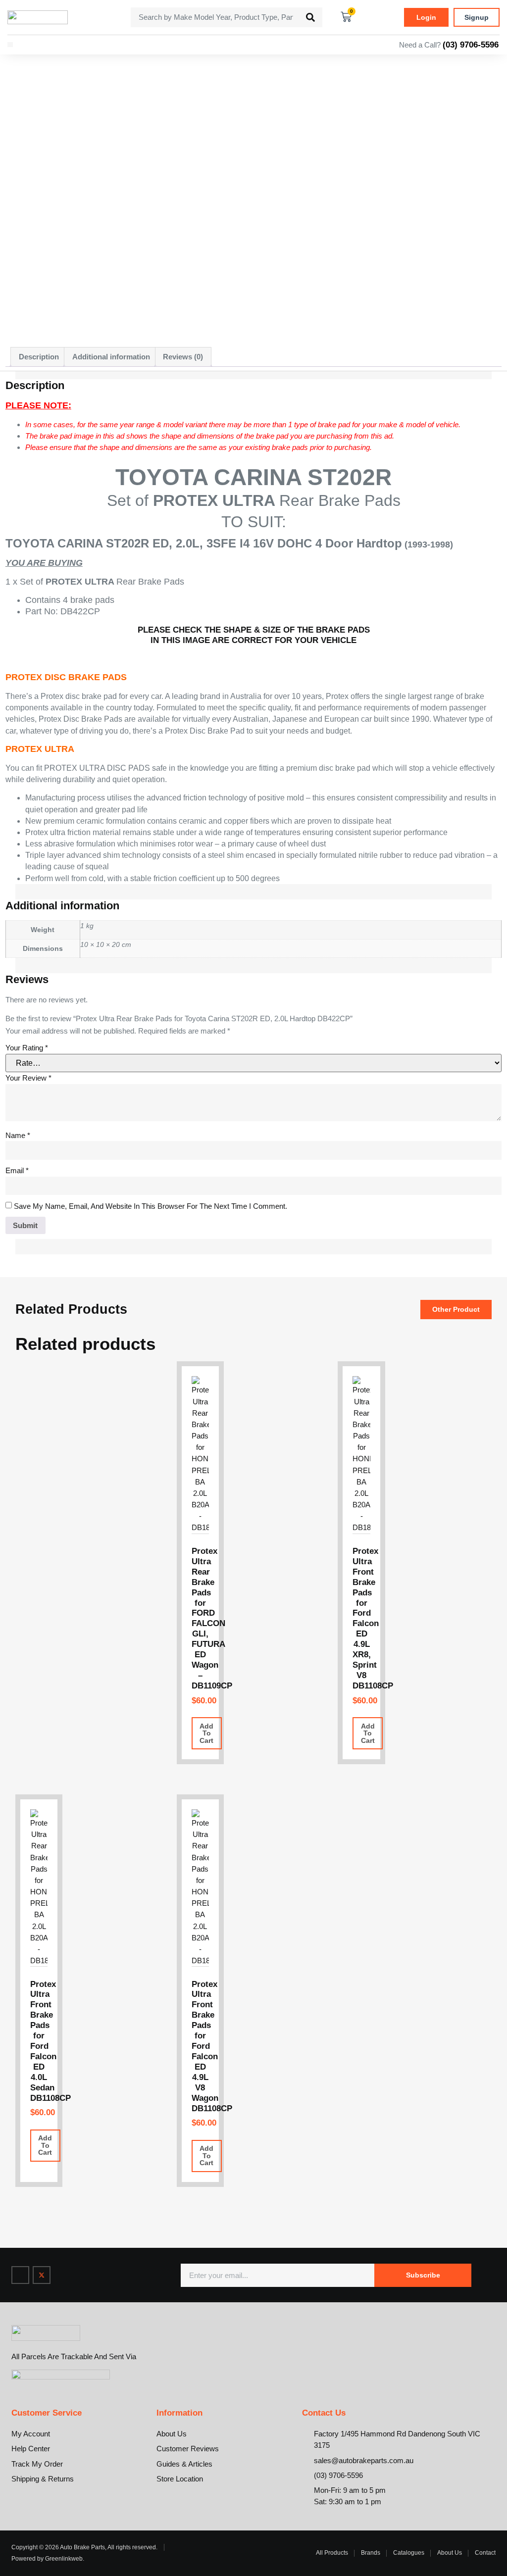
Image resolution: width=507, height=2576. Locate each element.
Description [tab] (39, 357)
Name (18, 1135)
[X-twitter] (42, 2275)
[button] (10, 45)
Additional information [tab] (111, 357)
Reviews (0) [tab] (183, 357)
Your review (28, 1078)
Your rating (27, 1048)
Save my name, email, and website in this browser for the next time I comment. (151, 1206)
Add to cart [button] (206, 1733)
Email (17, 1170)
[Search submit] (310, 17)
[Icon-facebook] (20, 2275)
